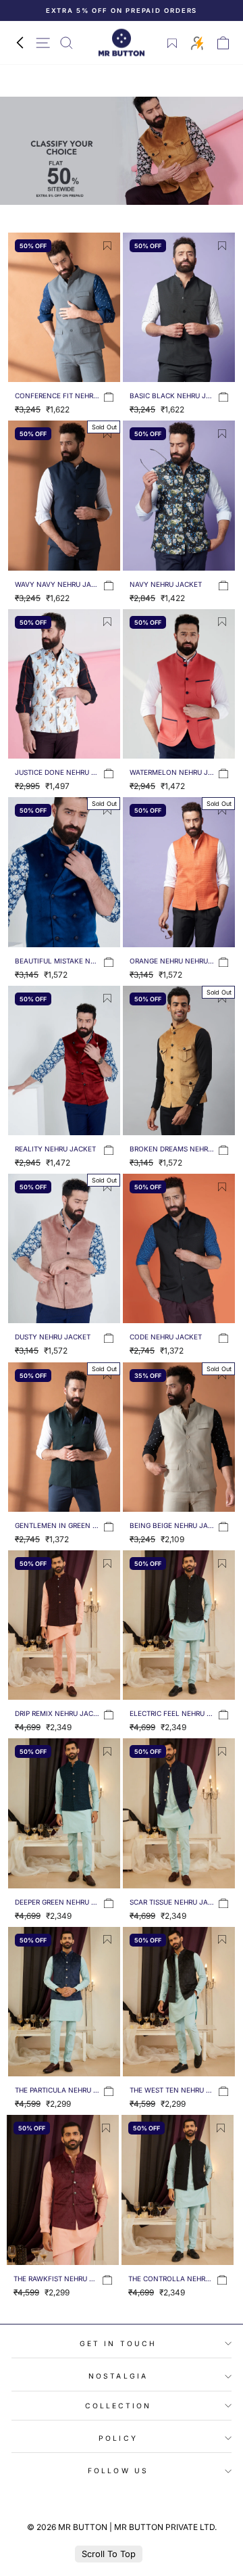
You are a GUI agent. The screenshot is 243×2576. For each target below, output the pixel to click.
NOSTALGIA (118, 2376)
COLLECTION (118, 2406)
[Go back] (20, 43)
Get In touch (118, 2343)
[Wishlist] (172, 43)
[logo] (122, 43)
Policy (118, 2438)
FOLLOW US (118, 2471)
